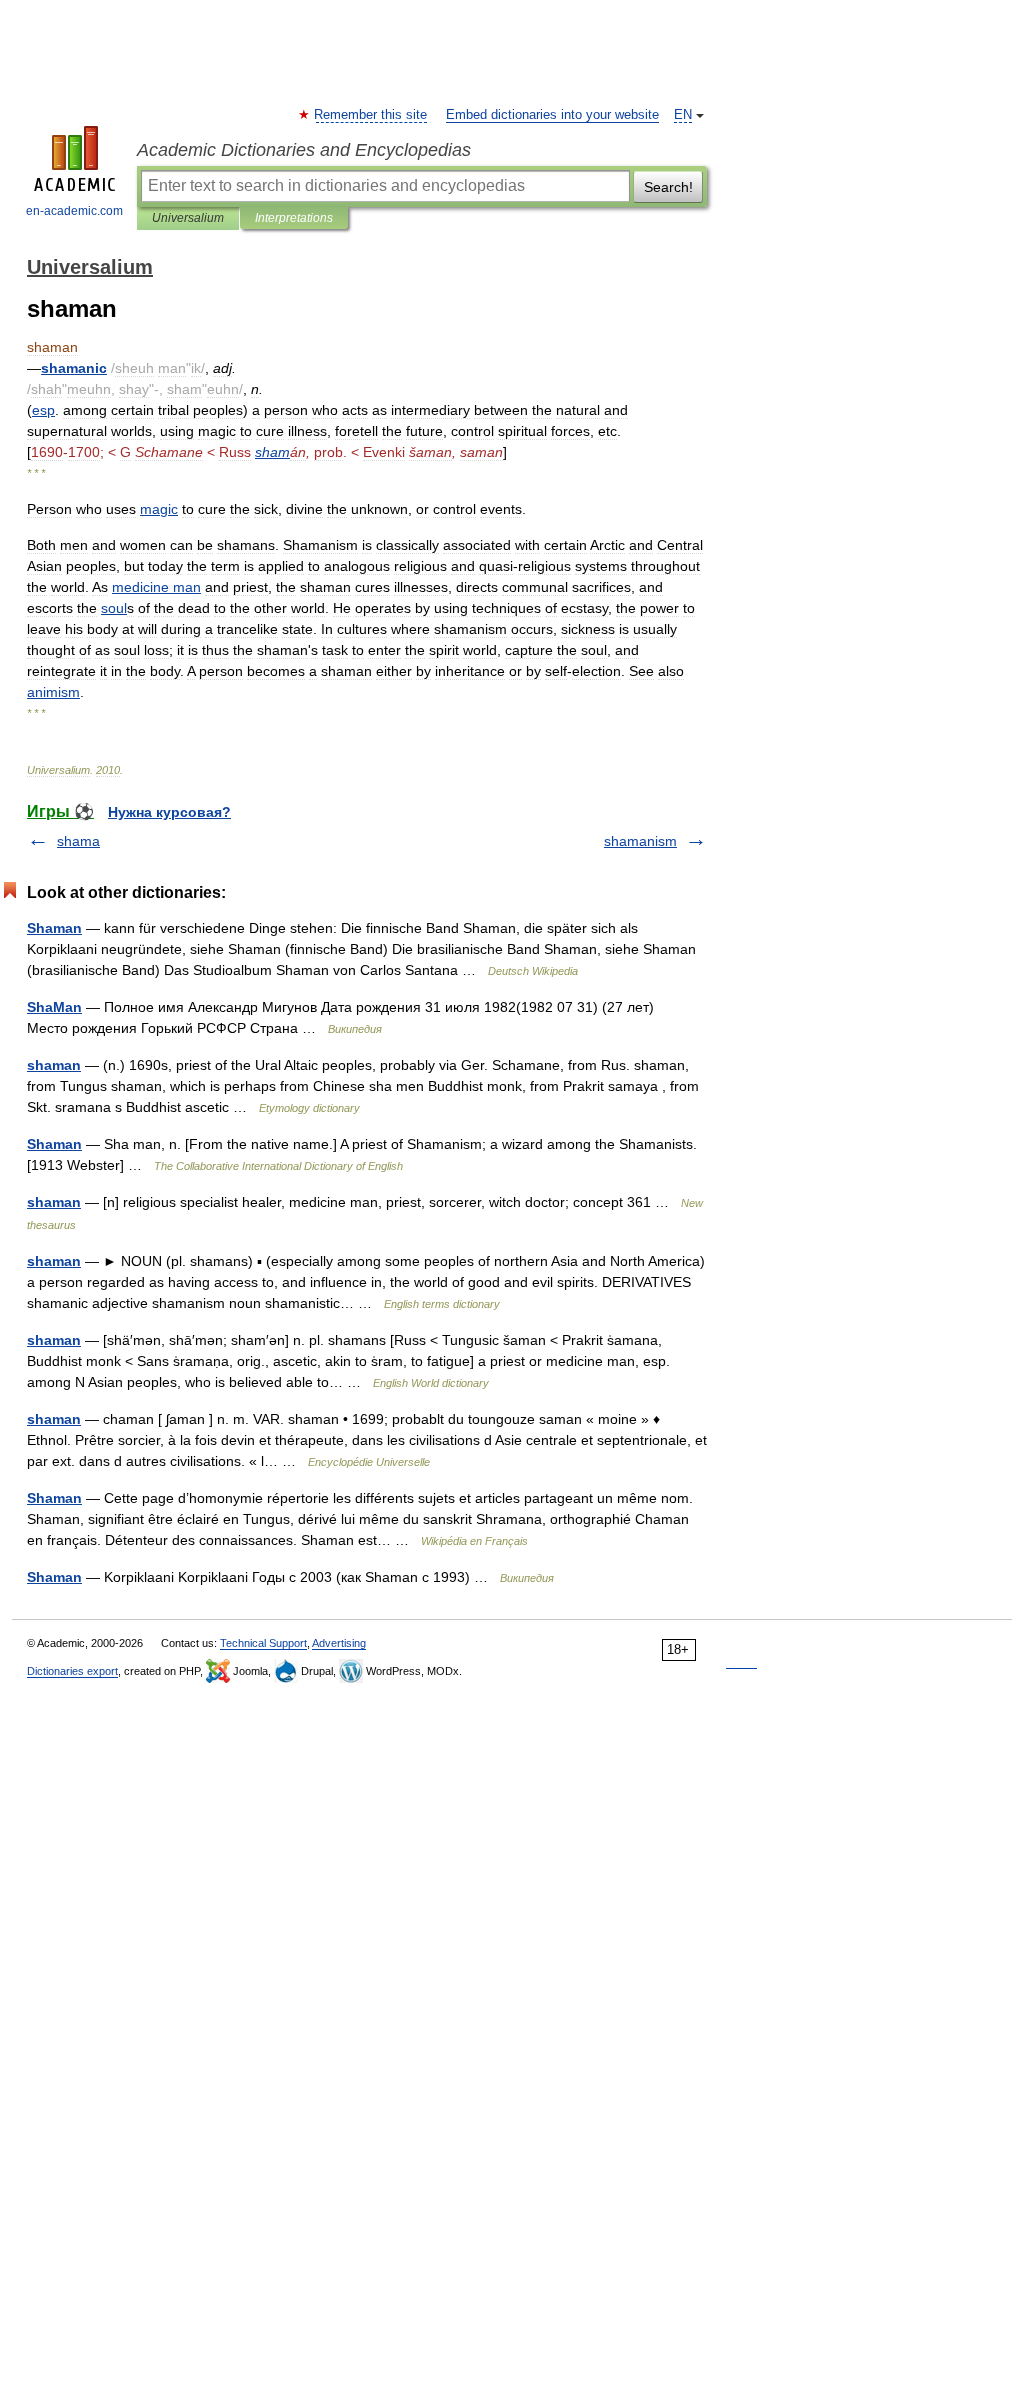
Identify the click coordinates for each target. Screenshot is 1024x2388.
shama (78, 841)
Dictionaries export (72, 1671)
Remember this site (371, 115)
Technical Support (263, 1643)
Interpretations (294, 218)
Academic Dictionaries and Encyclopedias (304, 150)
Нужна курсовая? (169, 812)
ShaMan (54, 1007)
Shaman (54, 928)
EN (683, 115)
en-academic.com (74, 211)
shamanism (640, 841)
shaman (54, 1065)
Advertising (339, 1643)
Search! (668, 187)
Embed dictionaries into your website (552, 115)
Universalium (188, 218)
